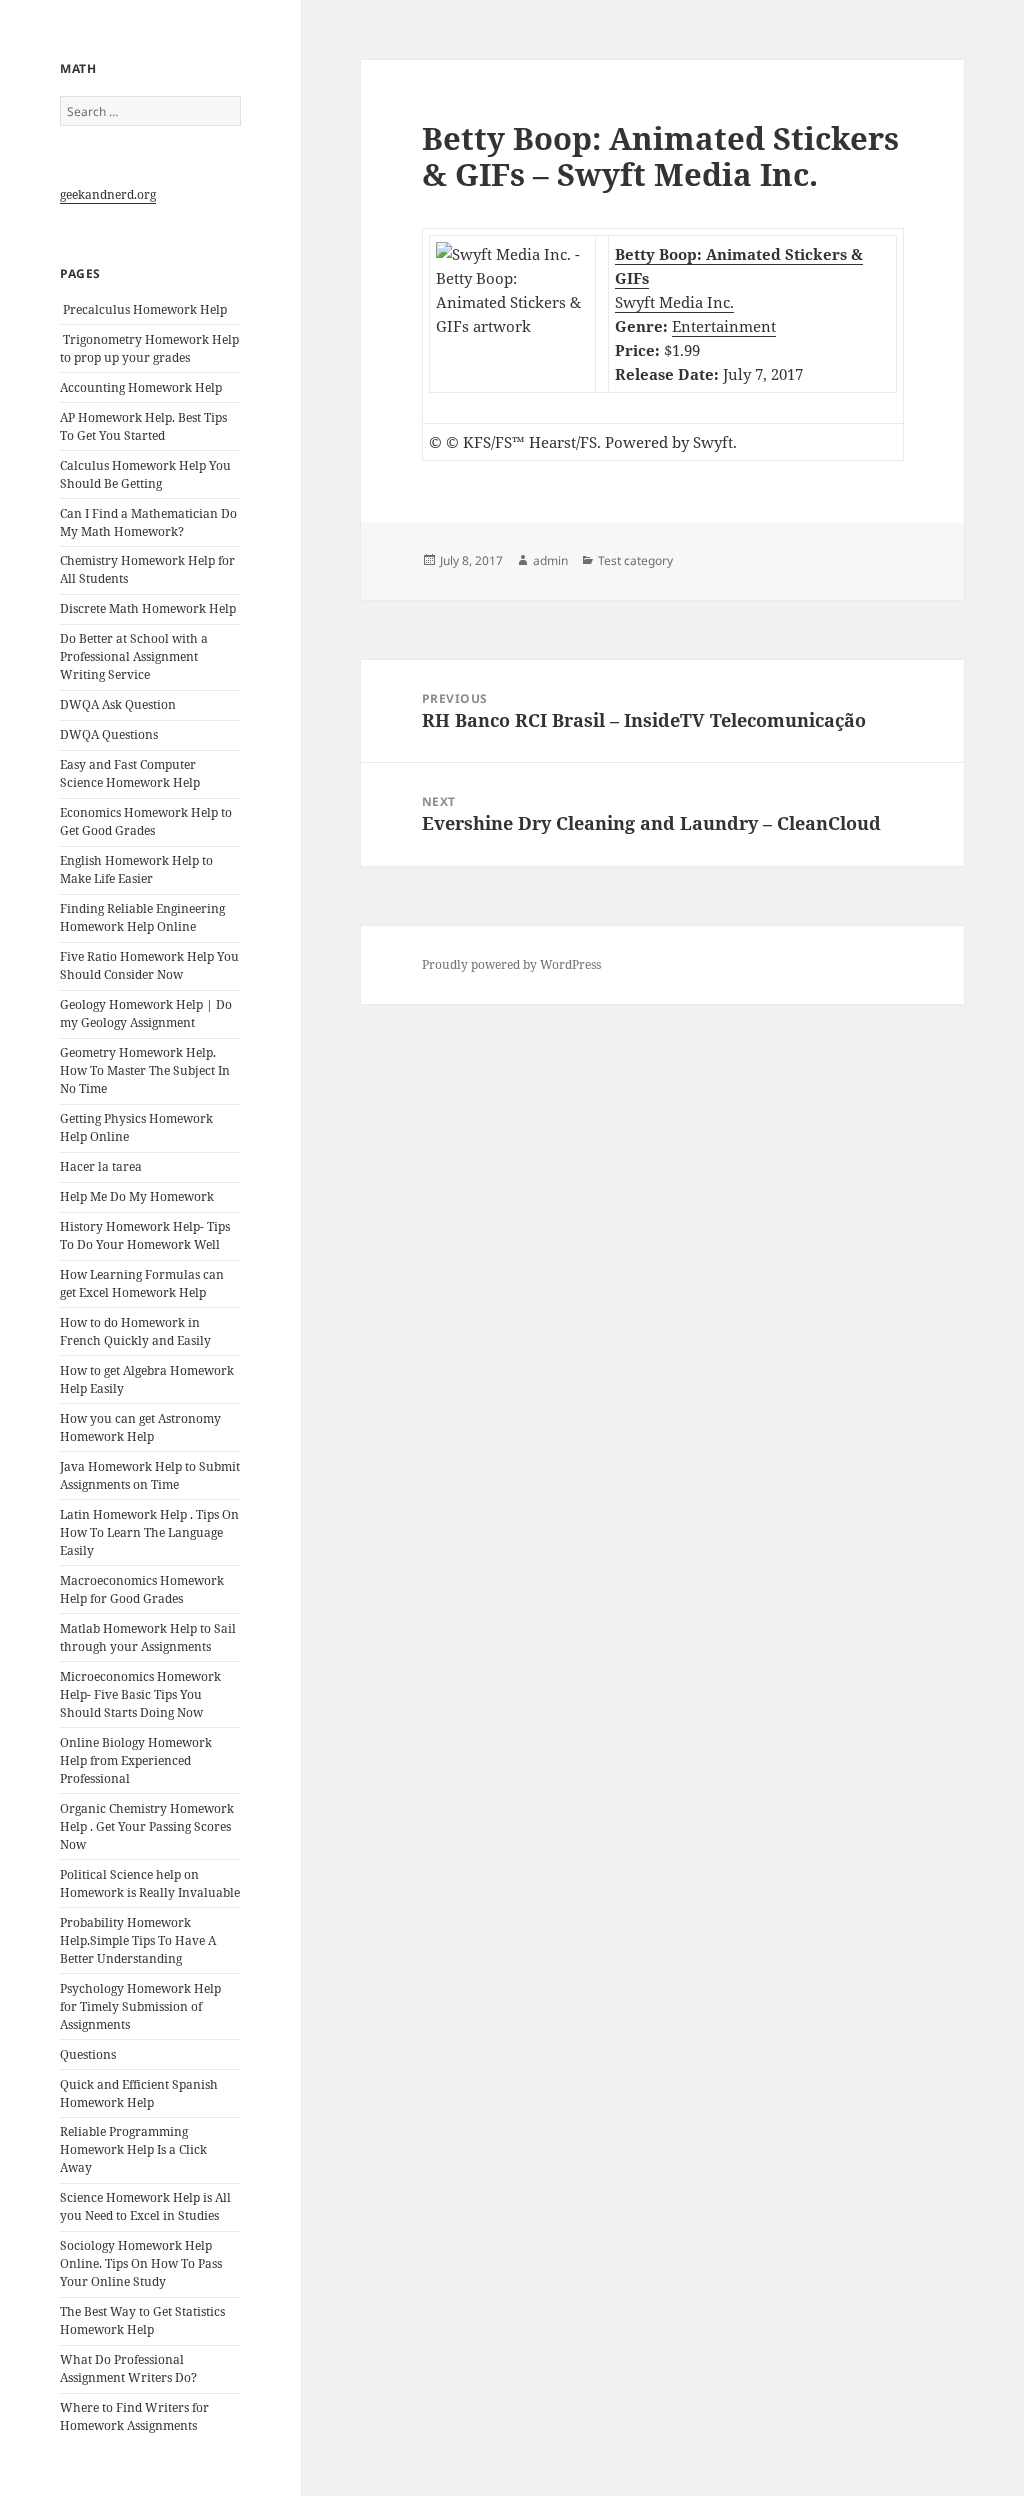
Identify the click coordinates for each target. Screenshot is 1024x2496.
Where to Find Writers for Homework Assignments (134, 2416)
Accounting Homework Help (141, 387)
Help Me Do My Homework (137, 1196)
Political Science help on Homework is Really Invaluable (150, 1883)
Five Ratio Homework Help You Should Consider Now (149, 965)
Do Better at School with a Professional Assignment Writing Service (134, 656)
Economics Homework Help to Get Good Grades (146, 821)
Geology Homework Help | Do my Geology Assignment (146, 1013)
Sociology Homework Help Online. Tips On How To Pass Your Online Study (141, 2263)
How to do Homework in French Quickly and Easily (135, 1331)
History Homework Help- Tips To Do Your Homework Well (145, 1235)
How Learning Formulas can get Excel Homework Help (142, 1283)
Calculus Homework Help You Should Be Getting (145, 474)
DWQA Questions (109, 734)
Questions (88, 2054)
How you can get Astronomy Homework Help (140, 1427)
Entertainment (724, 326)
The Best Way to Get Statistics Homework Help (142, 2320)
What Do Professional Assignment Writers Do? (128, 2368)
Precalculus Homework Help (143, 309)
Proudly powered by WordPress (511, 964)
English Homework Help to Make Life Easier (136, 869)
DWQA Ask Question (118, 704)
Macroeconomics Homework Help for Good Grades (142, 1589)
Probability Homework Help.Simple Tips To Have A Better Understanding (138, 1940)
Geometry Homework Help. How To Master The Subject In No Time (145, 1070)
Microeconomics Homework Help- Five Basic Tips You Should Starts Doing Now (140, 1694)
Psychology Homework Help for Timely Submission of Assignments (140, 2006)
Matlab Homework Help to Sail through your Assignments (148, 1637)
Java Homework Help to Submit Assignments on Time (150, 1475)
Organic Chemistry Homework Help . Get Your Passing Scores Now (147, 1826)
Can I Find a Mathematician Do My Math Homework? (148, 522)
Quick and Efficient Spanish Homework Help (139, 2093)
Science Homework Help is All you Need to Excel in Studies (145, 2206)
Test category (635, 560)
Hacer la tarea (101, 1166)
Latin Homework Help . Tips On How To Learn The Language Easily (149, 1532)
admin (550, 560)
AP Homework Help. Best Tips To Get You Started (143, 426)
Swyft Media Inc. (674, 302)
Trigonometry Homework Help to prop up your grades (149, 348)
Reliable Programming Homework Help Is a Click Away (133, 2149)
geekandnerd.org (108, 194)
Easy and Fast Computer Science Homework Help (130, 773)
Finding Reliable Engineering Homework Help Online (142, 917)
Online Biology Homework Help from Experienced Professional (136, 1760)
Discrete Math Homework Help (148, 608)
